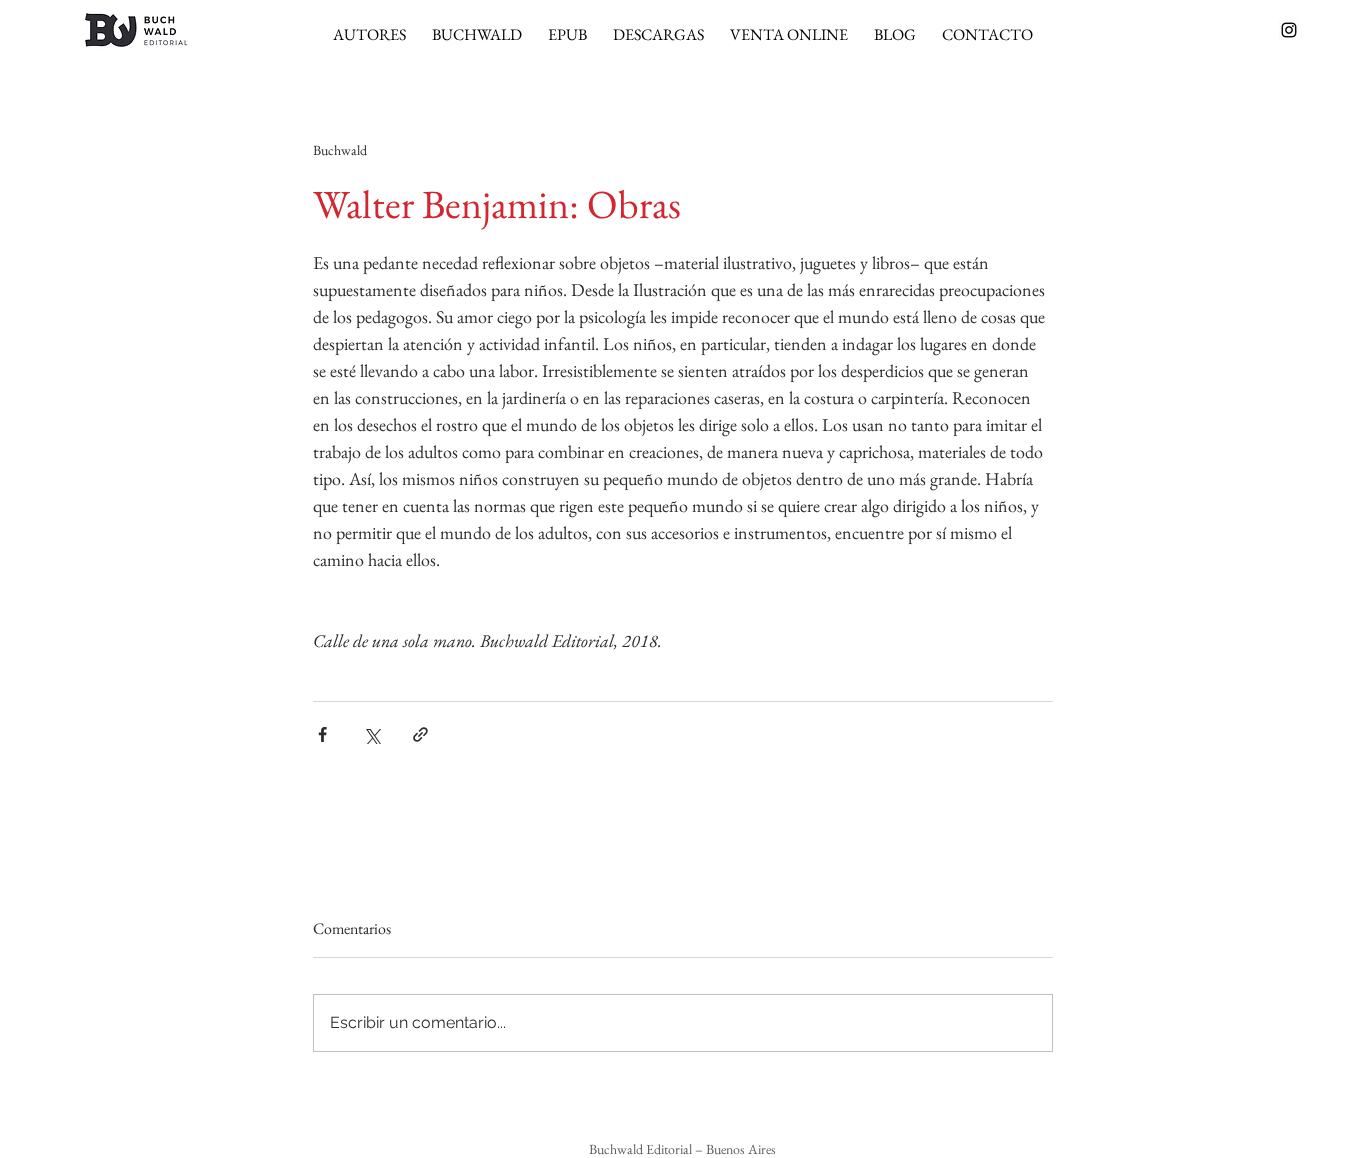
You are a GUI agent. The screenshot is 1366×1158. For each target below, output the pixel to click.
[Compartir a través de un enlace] (420, 734)
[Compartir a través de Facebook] (322, 734)
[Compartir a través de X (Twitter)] (371, 734)
